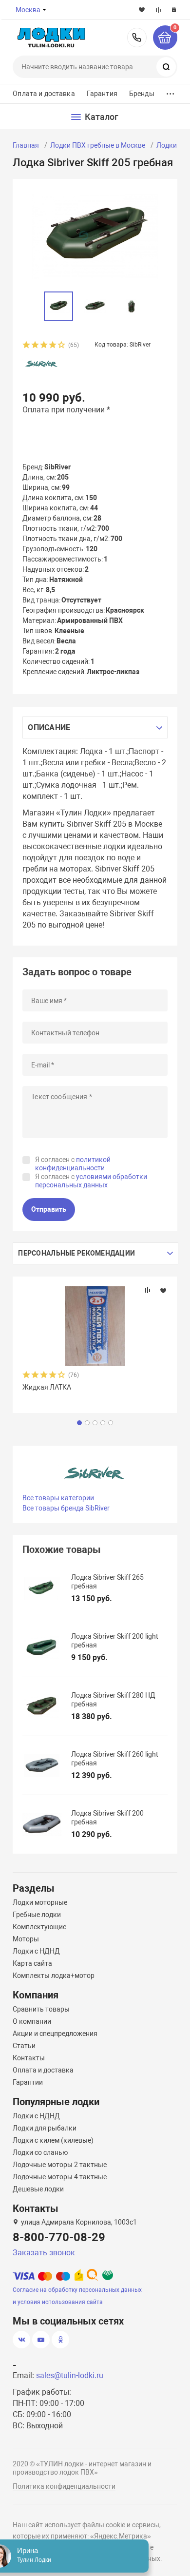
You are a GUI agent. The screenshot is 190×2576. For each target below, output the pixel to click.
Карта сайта (32, 1963)
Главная (26, 145)
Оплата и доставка (44, 94)
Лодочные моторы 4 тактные (60, 2177)
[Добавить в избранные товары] (163, 1290)
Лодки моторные (40, 1902)
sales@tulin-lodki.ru (70, 2375)
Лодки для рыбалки (45, 2128)
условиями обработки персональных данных (91, 1181)
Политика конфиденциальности (64, 2486)
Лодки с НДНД (36, 1951)
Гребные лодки (37, 1915)
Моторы (26, 1939)
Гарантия (102, 94)
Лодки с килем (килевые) (53, 2140)
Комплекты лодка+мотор (54, 1976)
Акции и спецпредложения (55, 2034)
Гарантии (28, 2082)
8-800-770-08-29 (137, 38)
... (171, 91)
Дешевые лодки (38, 2189)
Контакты (29, 2058)
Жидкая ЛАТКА (47, 1387)
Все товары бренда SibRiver (66, 1508)
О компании (32, 2021)
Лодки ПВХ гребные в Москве (98, 145)
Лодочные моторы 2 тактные (60, 2165)
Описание (49, 727)
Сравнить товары (41, 2009)
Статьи (24, 2046)
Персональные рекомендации (76, 1253)
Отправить (49, 1209)
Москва (28, 10)
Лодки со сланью (40, 2152)
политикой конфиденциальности (73, 1164)
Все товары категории (58, 1498)
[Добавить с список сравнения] (148, 1290)
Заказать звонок (44, 2253)
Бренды (142, 94)
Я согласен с (73, 1164)
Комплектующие (39, 1927)
